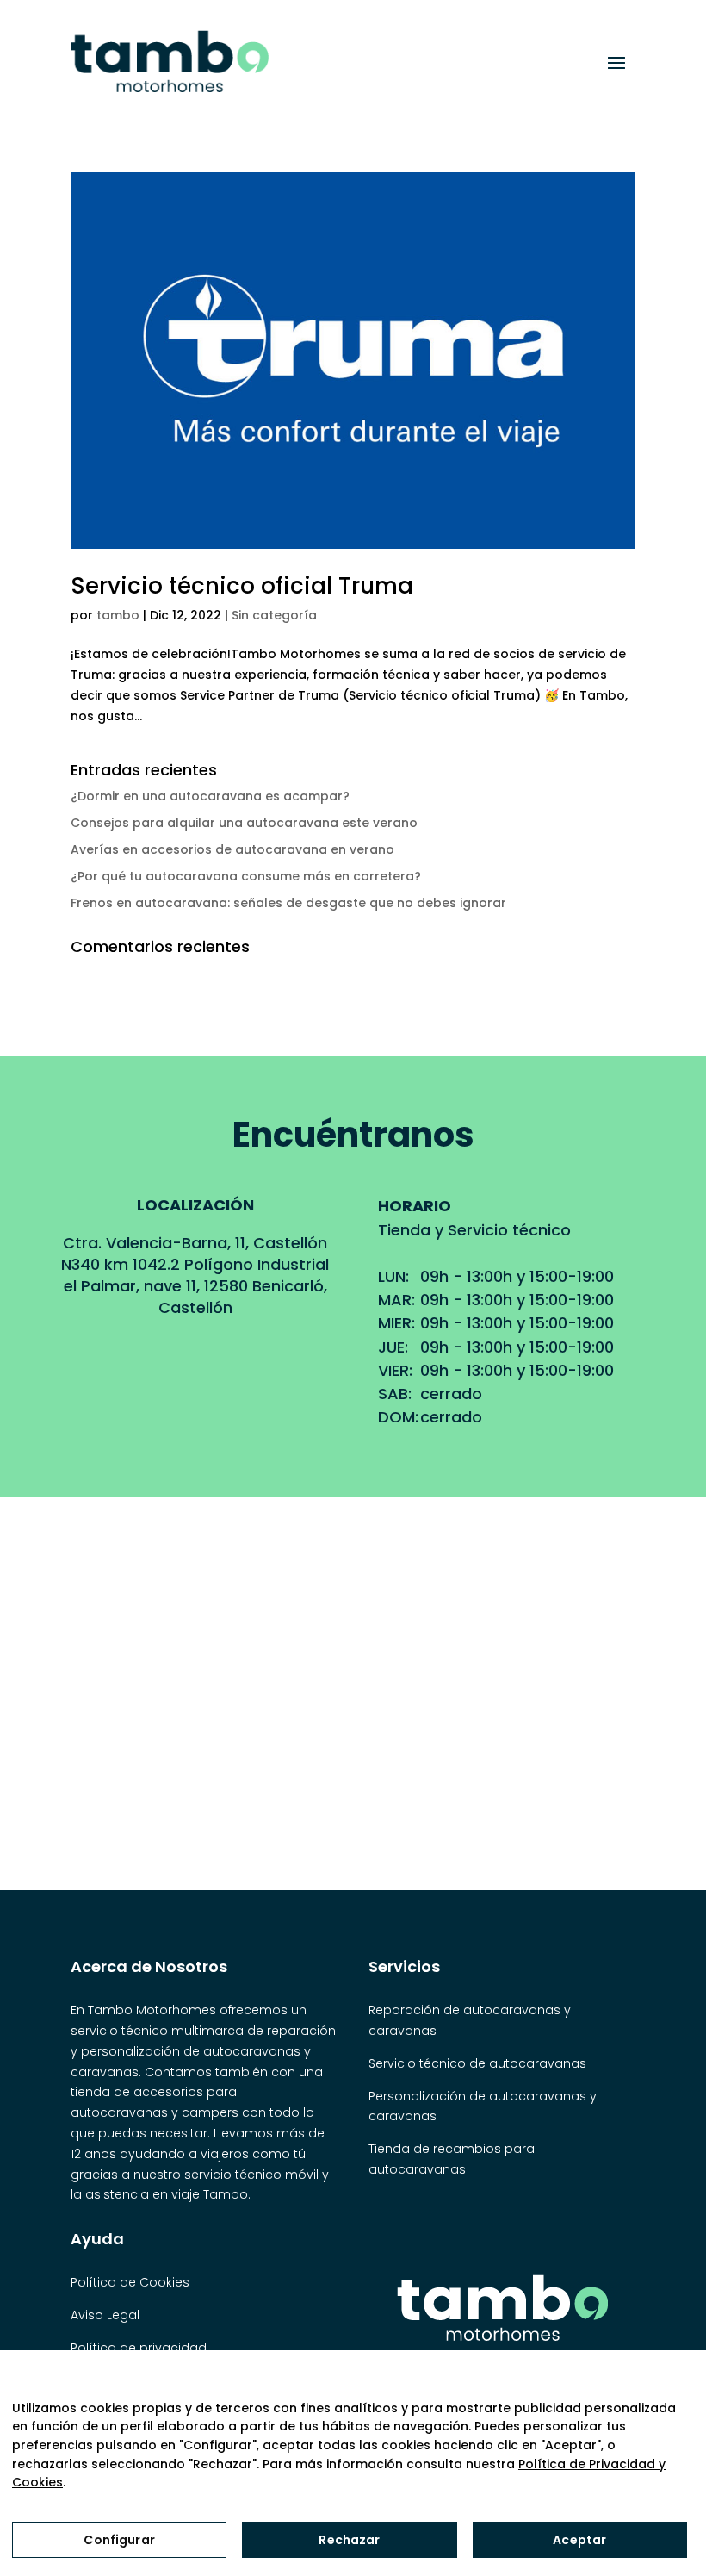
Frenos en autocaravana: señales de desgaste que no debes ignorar (288, 903)
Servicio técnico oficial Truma (242, 586)
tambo (118, 615)
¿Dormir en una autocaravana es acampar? (210, 796)
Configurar (119, 2540)
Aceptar (579, 2540)
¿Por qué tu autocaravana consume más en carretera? (246, 876)
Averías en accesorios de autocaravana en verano (232, 849)
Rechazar (349, 2540)
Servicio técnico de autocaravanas (477, 2063)
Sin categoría (274, 615)
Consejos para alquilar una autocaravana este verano (244, 823)
